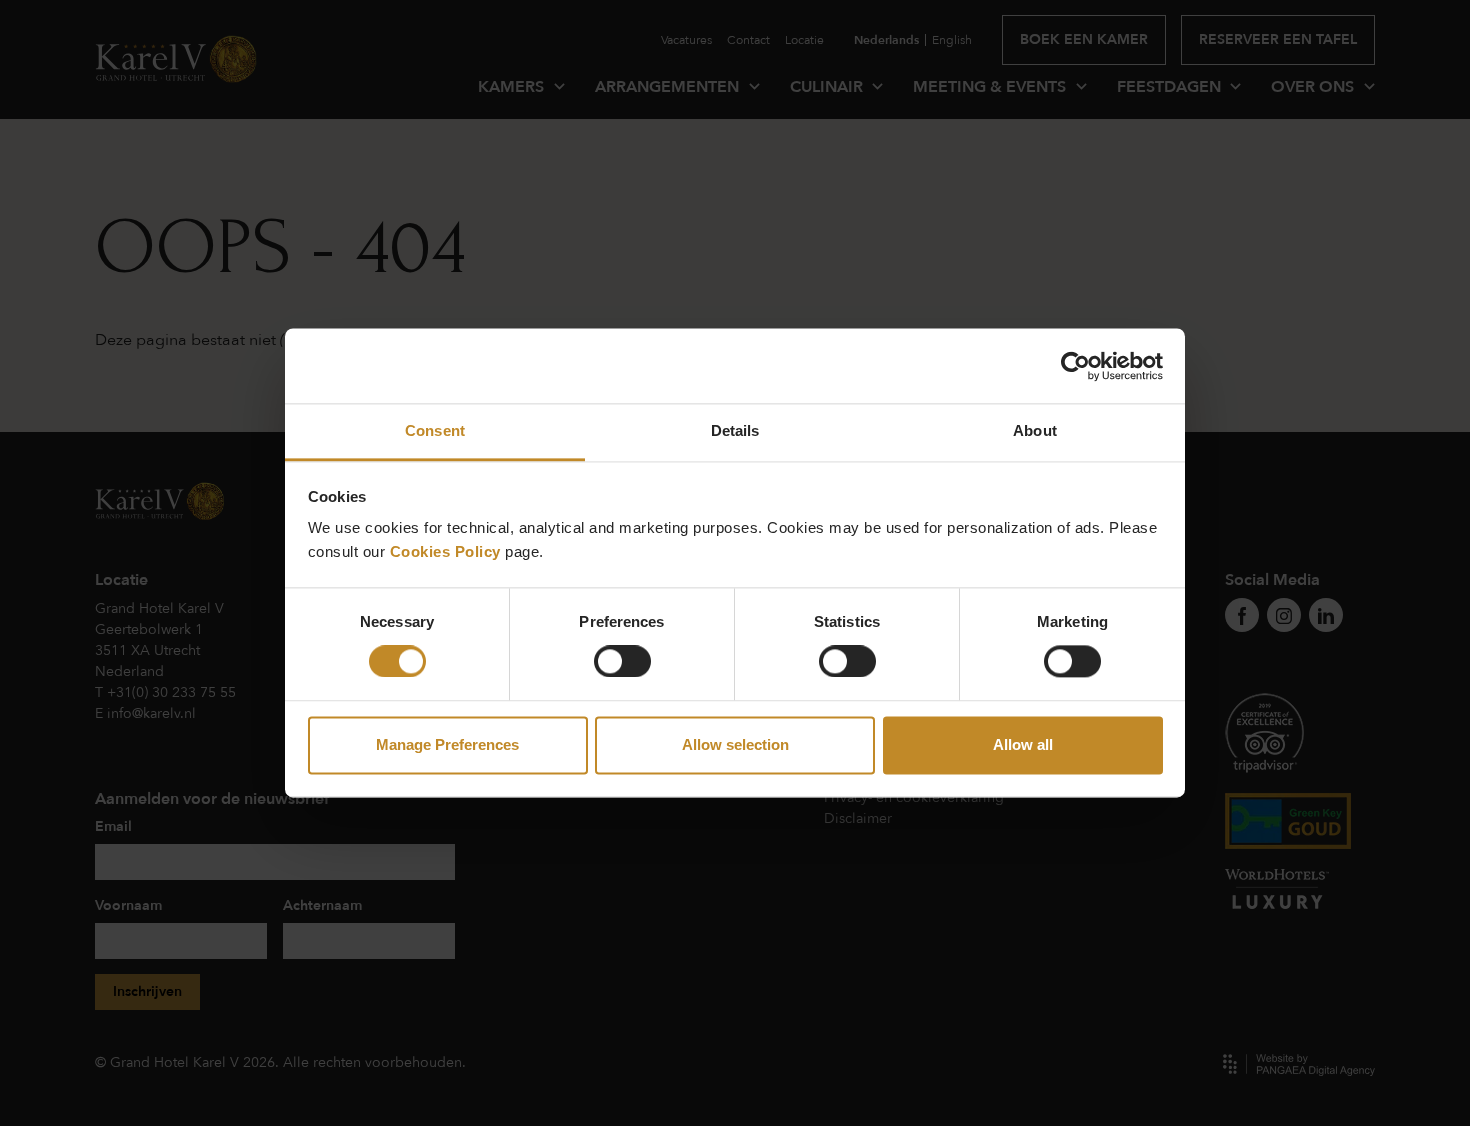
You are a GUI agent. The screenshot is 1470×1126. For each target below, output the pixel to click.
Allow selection (735, 744)
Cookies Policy (445, 551)
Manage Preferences (447, 744)
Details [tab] (735, 430)
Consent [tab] (435, 430)
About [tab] (1035, 430)
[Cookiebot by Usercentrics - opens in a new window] (1075, 366)
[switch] (622, 662)
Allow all (1023, 744)
